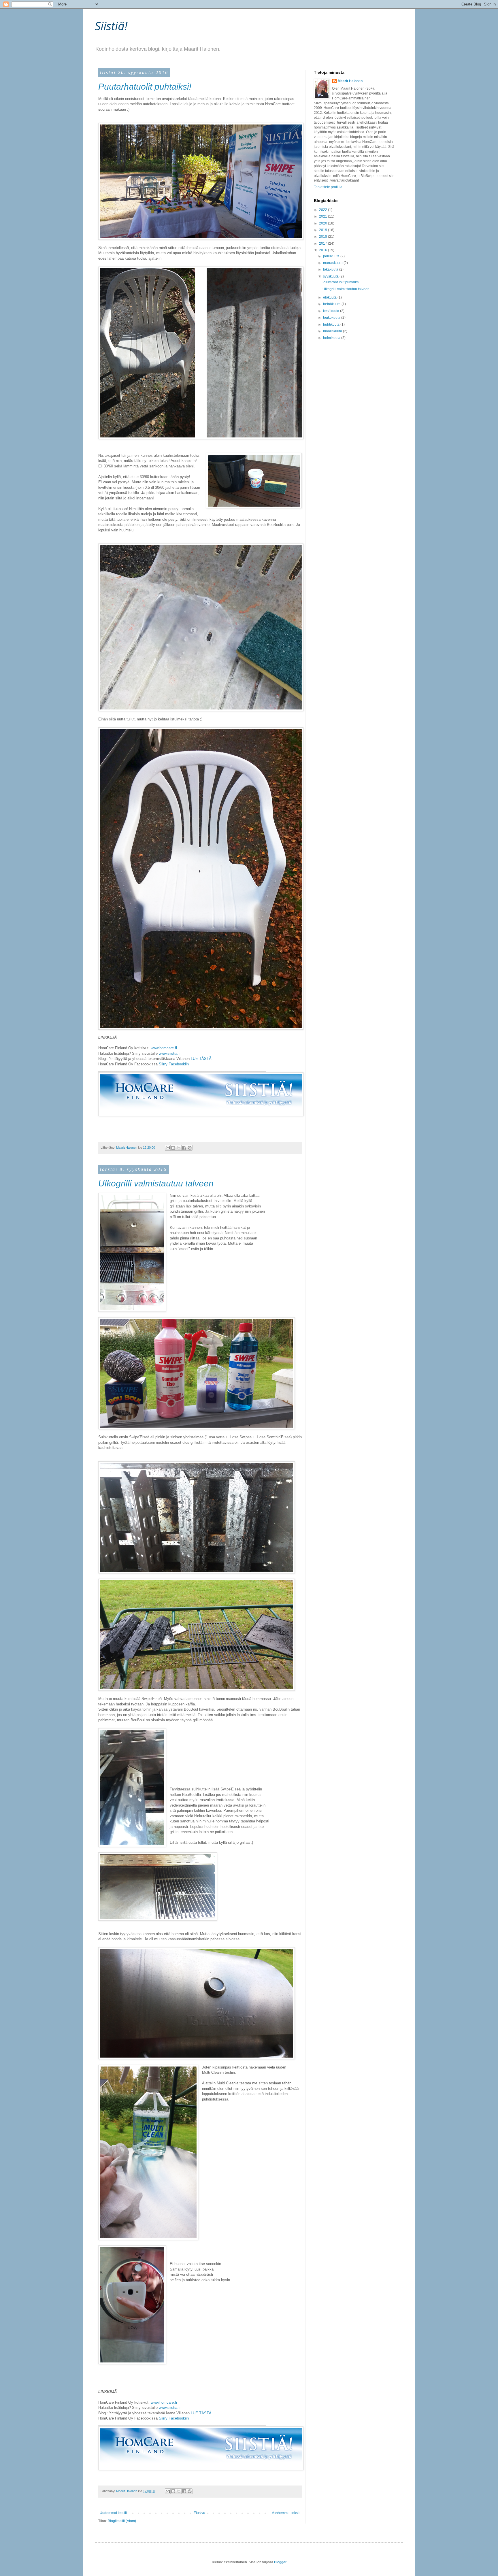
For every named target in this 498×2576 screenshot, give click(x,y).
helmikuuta (332, 338)
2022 (323, 210)
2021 (323, 216)
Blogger (280, 2562)
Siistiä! (111, 26)
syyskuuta (331, 276)
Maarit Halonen (350, 81)
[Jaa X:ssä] (179, 1148)
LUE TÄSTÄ (202, 1059)
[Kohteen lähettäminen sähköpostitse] (168, 1148)
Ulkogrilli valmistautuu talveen (156, 1183)
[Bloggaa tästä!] (173, 1148)
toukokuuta (332, 318)
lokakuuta (331, 269)
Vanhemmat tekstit (286, 2513)
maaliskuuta (333, 331)
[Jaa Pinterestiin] (190, 1148)
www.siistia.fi (170, 1053)
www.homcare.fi (164, 1048)
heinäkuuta (332, 304)
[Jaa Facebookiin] (184, 1148)
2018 (323, 237)
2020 (323, 223)
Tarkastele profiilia (328, 187)
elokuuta (330, 297)
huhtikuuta (332, 324)
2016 (323, 250)
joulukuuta (332, 256)
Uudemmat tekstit (113, 2513)
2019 (323, 230)
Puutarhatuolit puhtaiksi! (145, 87)
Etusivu (199, 2513)
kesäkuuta (332, 311)
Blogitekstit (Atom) (122, 2521)
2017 (323, 244)
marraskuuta (333, 263)
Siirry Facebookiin (174, 1064)
